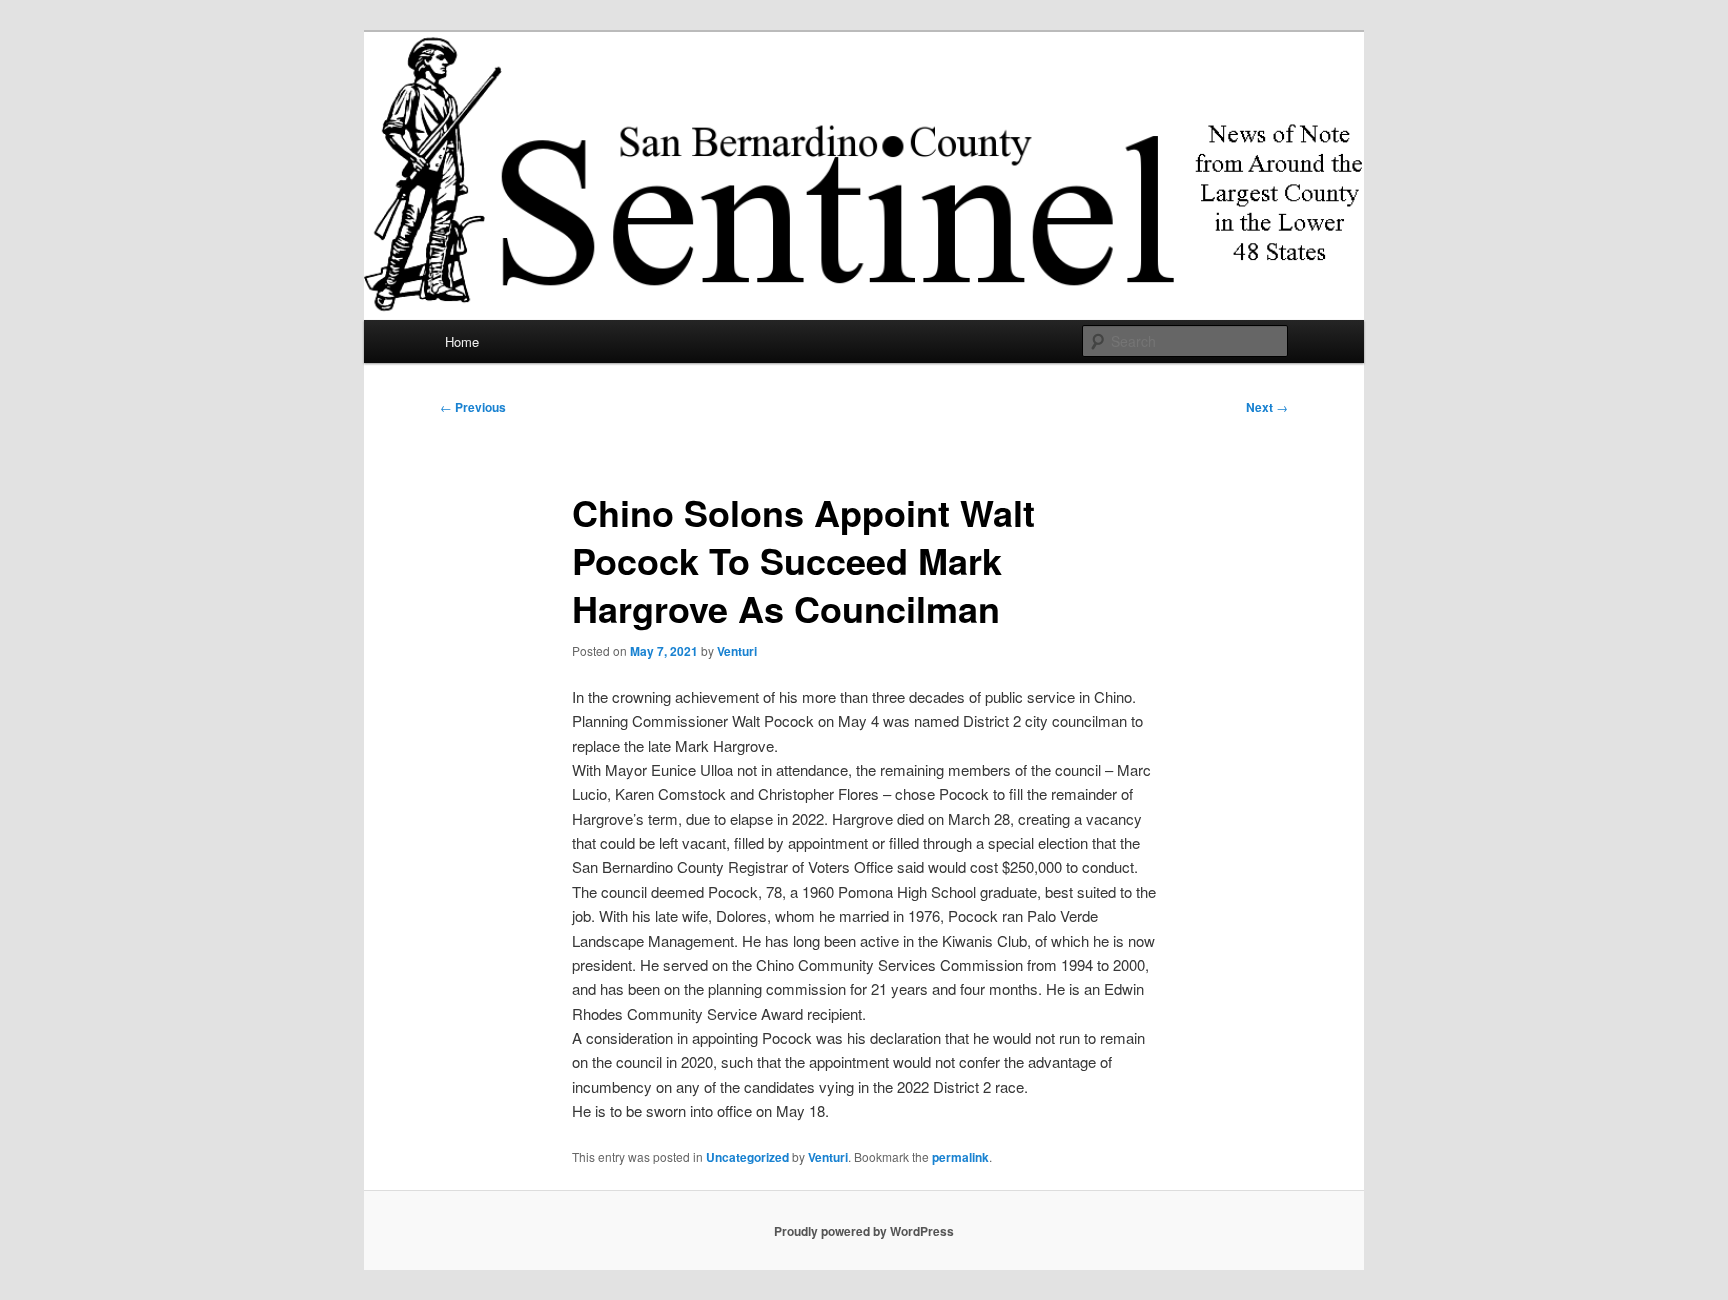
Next (1267, 407)
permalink (960, 1157)
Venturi (737, 651)
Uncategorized (747, 1157)
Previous (473, 407)
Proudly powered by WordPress (864, 1231)
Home (462, 341)
